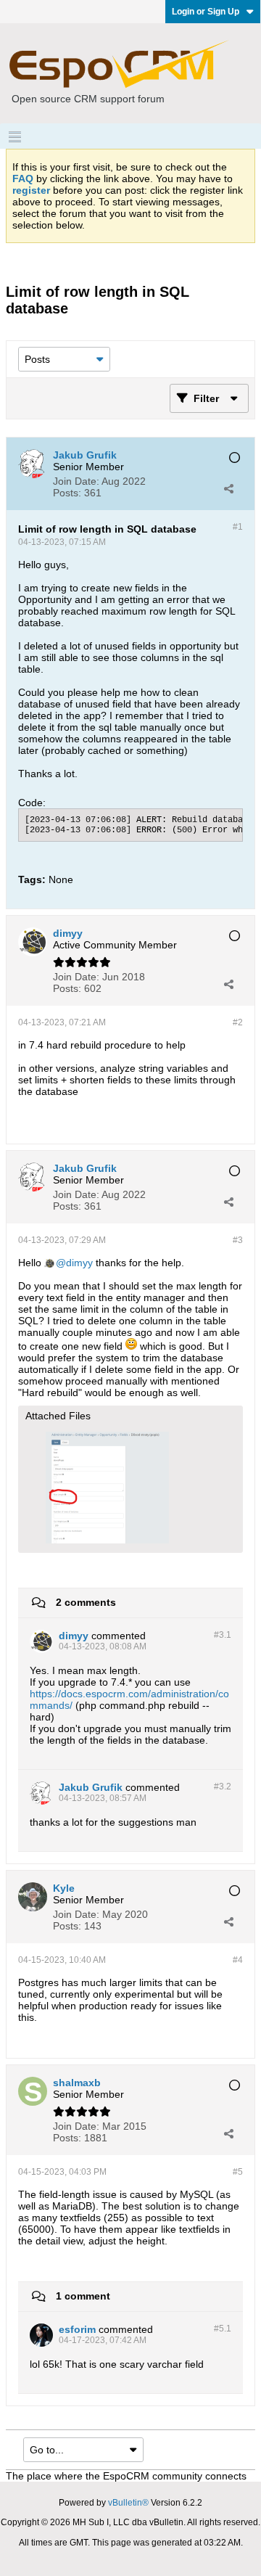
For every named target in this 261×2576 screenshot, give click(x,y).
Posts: (67, 493)
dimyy (79, 1263)
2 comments (86, 1602)
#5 (238, 2172)
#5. (223, 2329)
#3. (223, 1635)
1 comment (83, 2296)
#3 (238, 1240)
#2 (238, 1022)
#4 (238, 1960)
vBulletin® (128, 2503)
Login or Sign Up (206, 12)
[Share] (228, 488)
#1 (238, 527)
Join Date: (76, 481)
